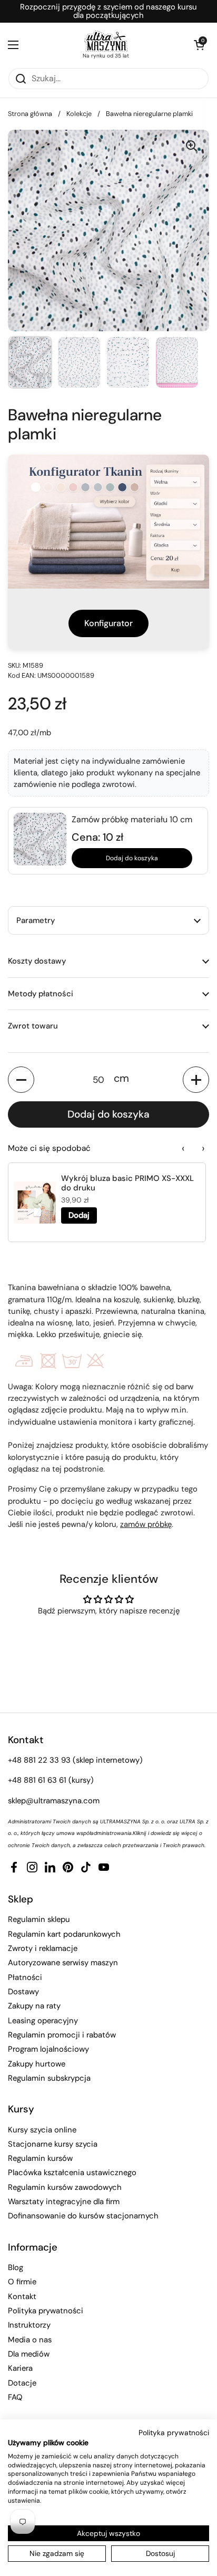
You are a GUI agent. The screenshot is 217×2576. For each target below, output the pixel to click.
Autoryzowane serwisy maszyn (63, 1963)
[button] (199, 45)
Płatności (25, 1977)
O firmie (22, 2282)
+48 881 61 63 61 (37, 1780)
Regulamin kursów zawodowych (65, 2187)
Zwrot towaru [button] (33, 1026)
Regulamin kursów (40, 2158)
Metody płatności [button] (41, 994)
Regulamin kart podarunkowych (64, 1934)
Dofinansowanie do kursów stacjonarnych (83, 2216)
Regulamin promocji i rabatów (62, 2035)
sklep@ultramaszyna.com (54, 1801)
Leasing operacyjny (43, 2021)
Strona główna (30, 114)
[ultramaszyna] (106, 41)
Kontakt (22, 2296)
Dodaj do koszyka (132, 858)
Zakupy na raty (34, 2006)
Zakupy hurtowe (37, 2064)
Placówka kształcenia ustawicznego (72, 2173)
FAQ (15, 2397)
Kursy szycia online (42, 2130)
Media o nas (30, 2340)
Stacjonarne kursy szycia (53, 2144)
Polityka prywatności (46, 2311)
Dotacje (22, 2383)
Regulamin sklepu (39, 1919)
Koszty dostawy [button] (37, 961)
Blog (16, 2267)
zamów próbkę (146, 1524)
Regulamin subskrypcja (49, 2078)
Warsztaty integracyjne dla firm (64, 2202)
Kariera (20, 2368)
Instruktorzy (29, 2325)
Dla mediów (29, 2354)
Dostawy (23, 1992)
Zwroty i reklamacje (43, 1948)
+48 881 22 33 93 (39, 1760)
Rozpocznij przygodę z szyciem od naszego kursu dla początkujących (108, 11)
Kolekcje (79, 114)
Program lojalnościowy (48, 2049)
